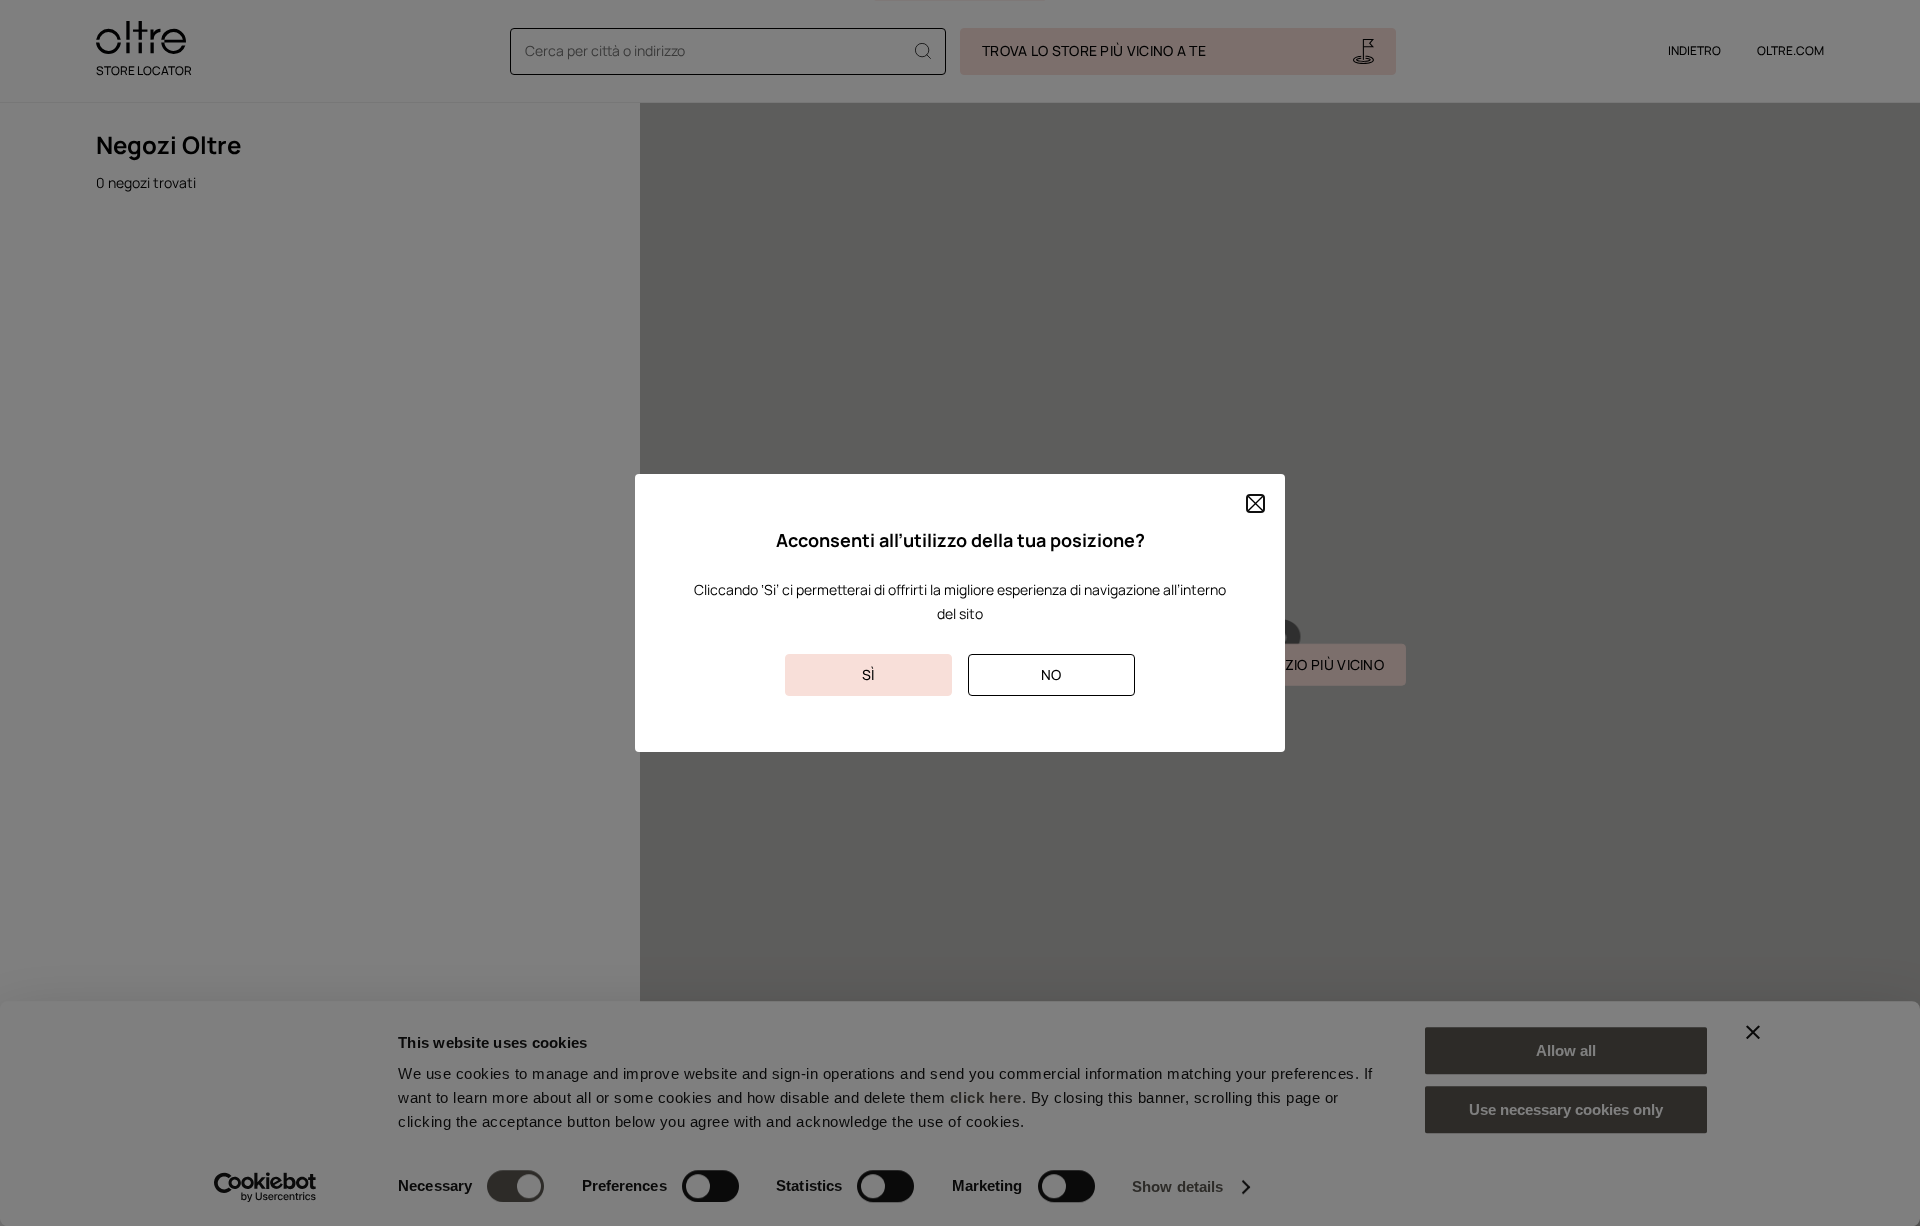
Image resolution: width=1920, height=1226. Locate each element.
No (1051, 674)
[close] (1255, 503)
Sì (868, 674)
